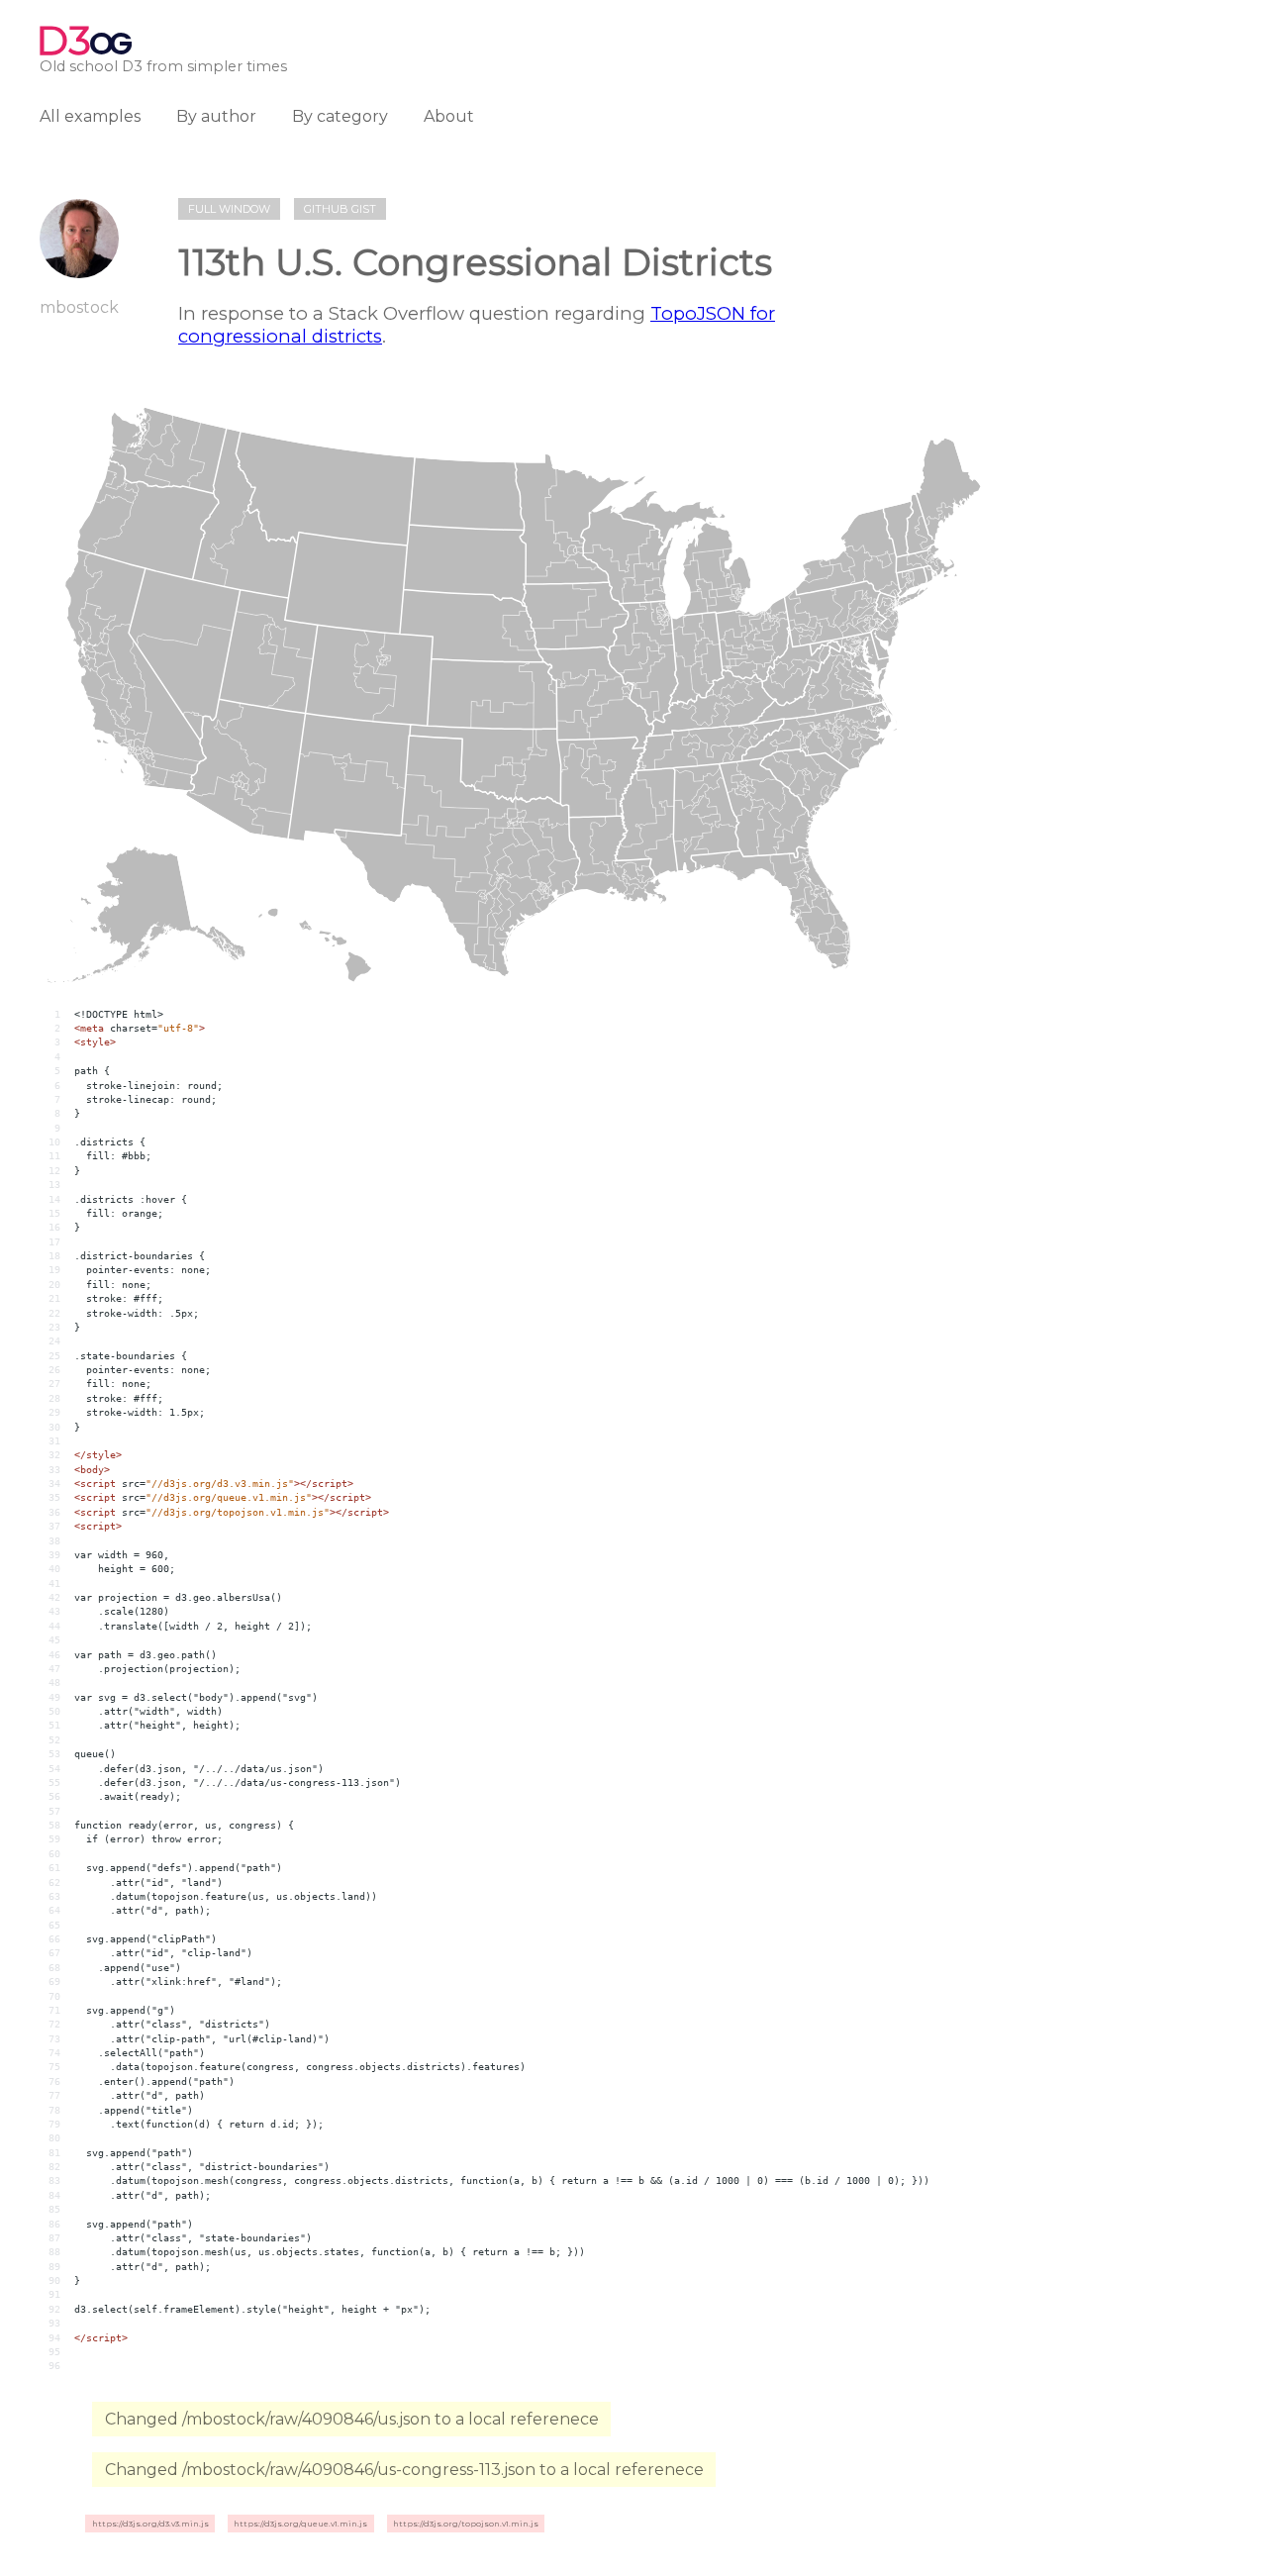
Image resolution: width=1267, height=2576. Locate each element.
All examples (90, 116)
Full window (229, 209)
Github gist (340, 209)
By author (216, 116)
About (449, 116)
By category (340, 116)
